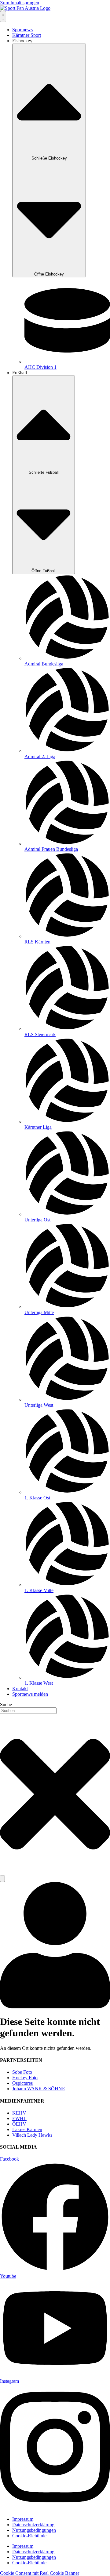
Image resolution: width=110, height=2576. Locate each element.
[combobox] (28, 1711)
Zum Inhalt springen (20, 3)
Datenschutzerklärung (33, 2525)
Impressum (23, 2519)
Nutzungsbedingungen (34, 2530)
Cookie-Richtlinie (29, 2536)
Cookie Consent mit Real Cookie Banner (40, 2573)
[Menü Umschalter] (3, 17)
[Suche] (2, 1879)
